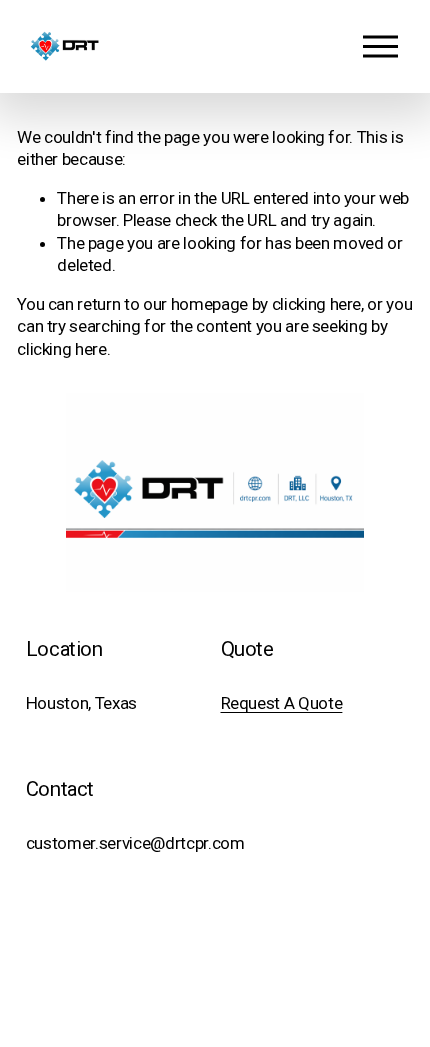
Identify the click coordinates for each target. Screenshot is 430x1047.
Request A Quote (282, 703)
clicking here (317, 304)
